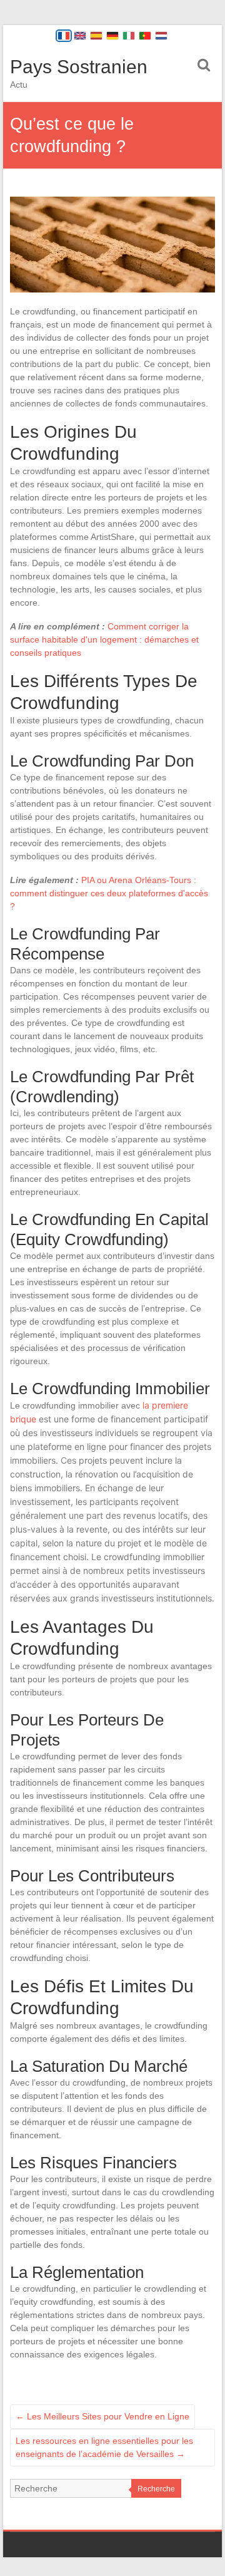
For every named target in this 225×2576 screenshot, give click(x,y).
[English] (80, 36)
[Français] (64, 36)
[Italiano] (129, 36)
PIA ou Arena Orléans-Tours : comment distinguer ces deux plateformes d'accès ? (109, 893)
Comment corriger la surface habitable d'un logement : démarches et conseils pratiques (104, 639)
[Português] (145, 36)
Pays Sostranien (79, 67)
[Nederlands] (161, 36)
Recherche (156, 2489)
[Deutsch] (112, 36)
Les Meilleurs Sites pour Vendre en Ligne (102, 2416)
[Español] (96, 36)
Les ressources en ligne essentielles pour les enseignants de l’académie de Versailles (104, 2447)
